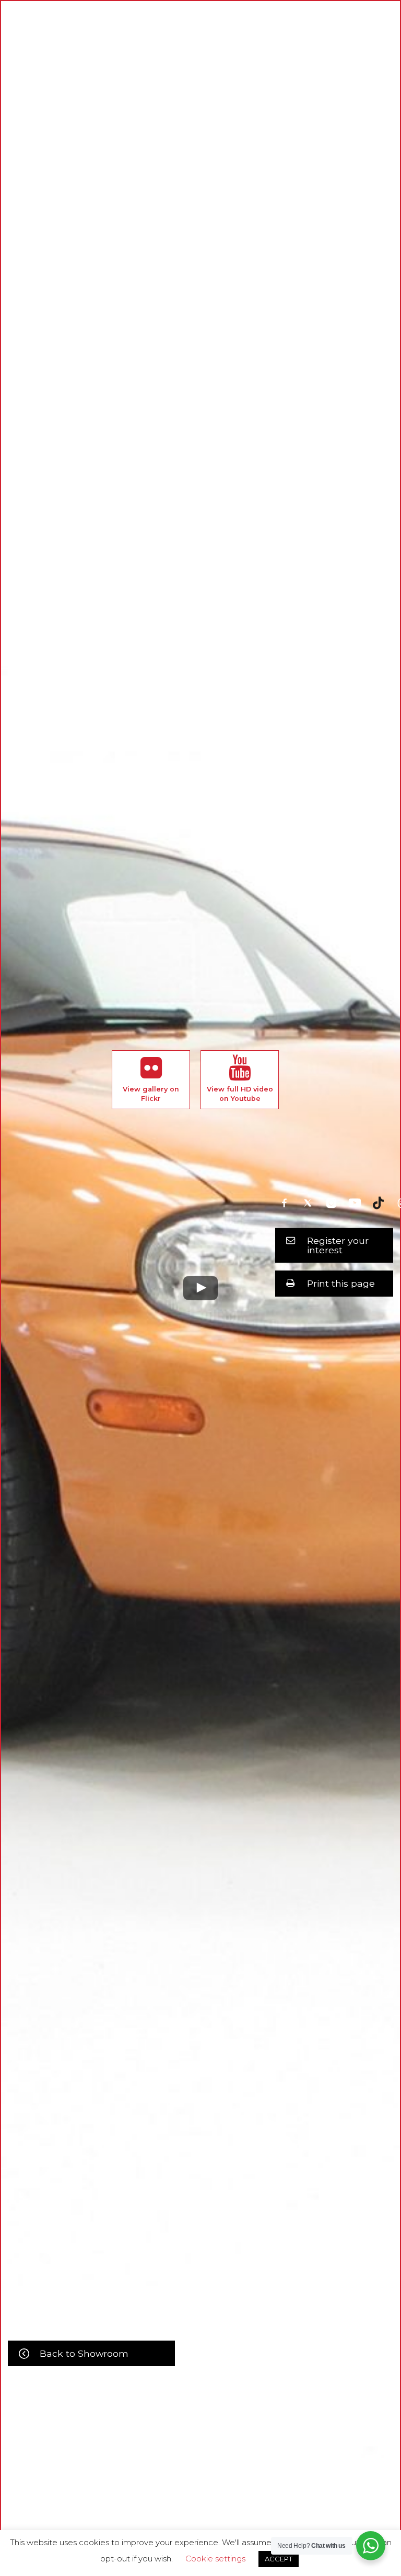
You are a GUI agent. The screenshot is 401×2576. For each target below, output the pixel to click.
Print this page (341, 1283)
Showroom (173, 2473)
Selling (218, 2473)
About (129, 2473)
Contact (303, 2473)
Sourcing (260, 2473)
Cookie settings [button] (215, 2559)
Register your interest (338, 1245)
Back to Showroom (84, 2353)
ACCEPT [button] (279, 2559)
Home (95, 2473)
